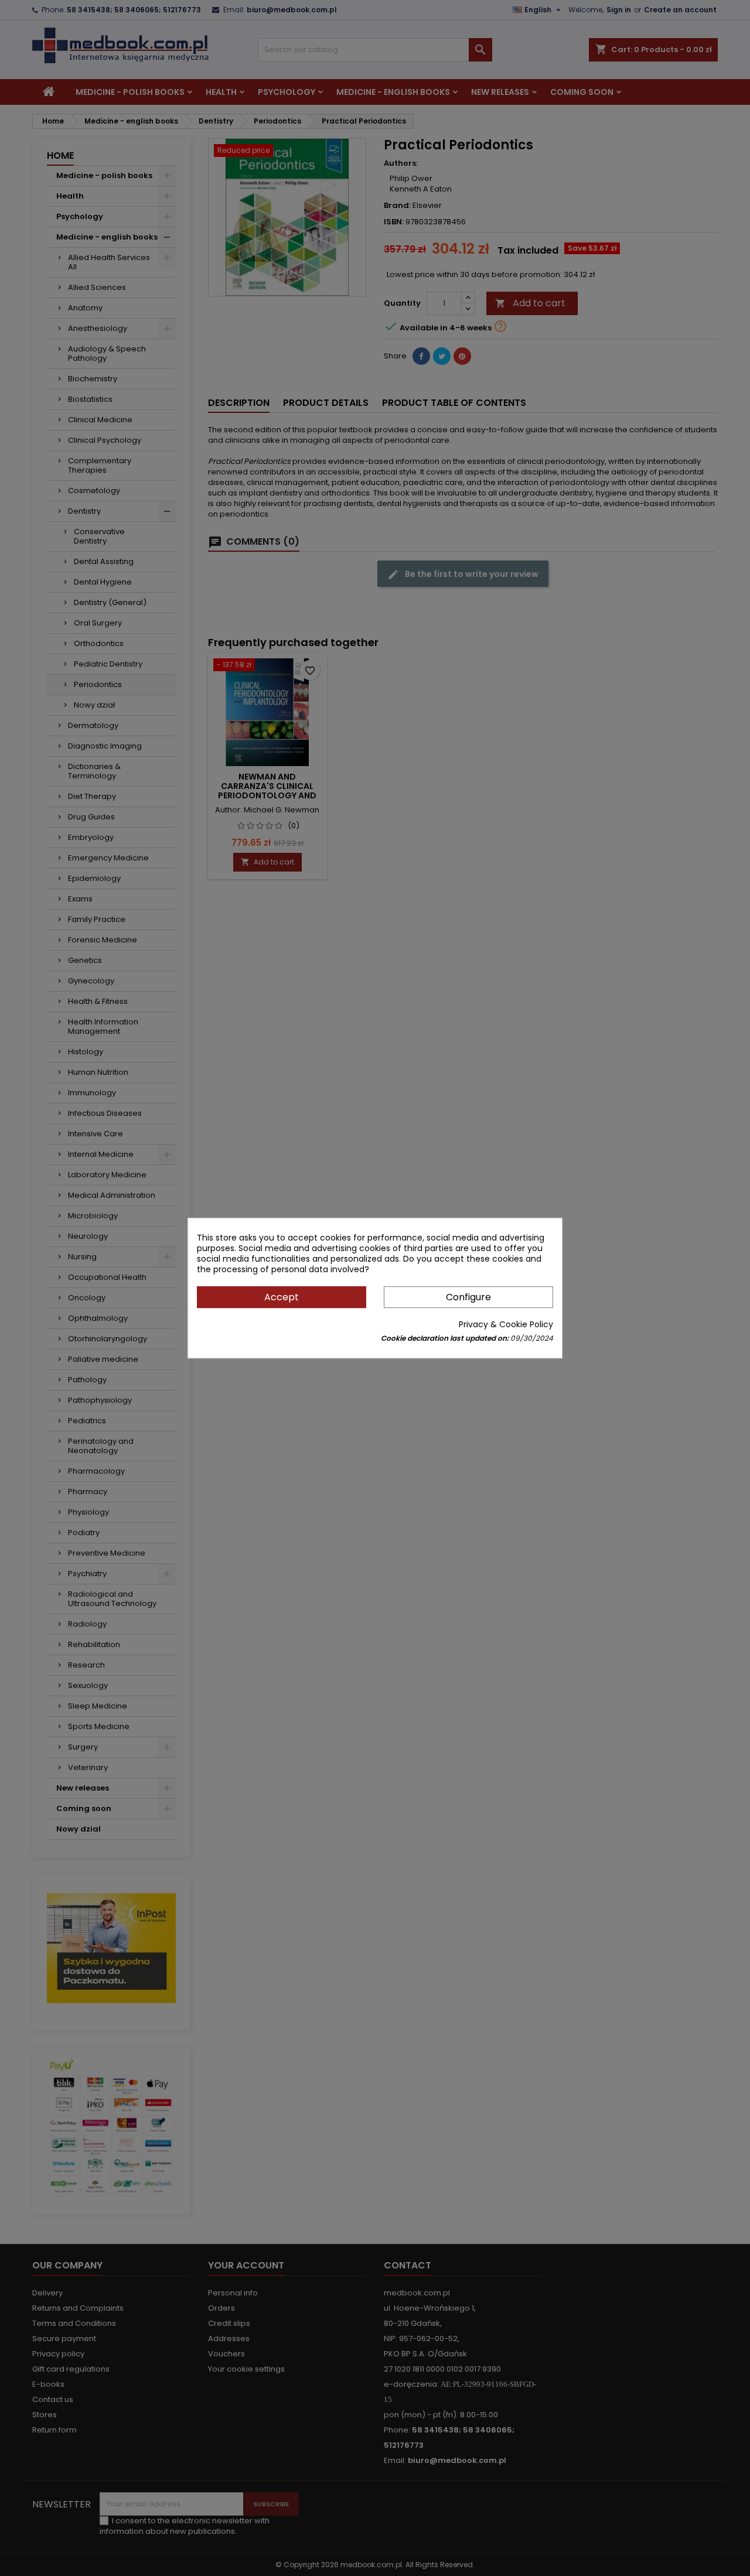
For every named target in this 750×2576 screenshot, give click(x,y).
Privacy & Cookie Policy (506, 1324)
